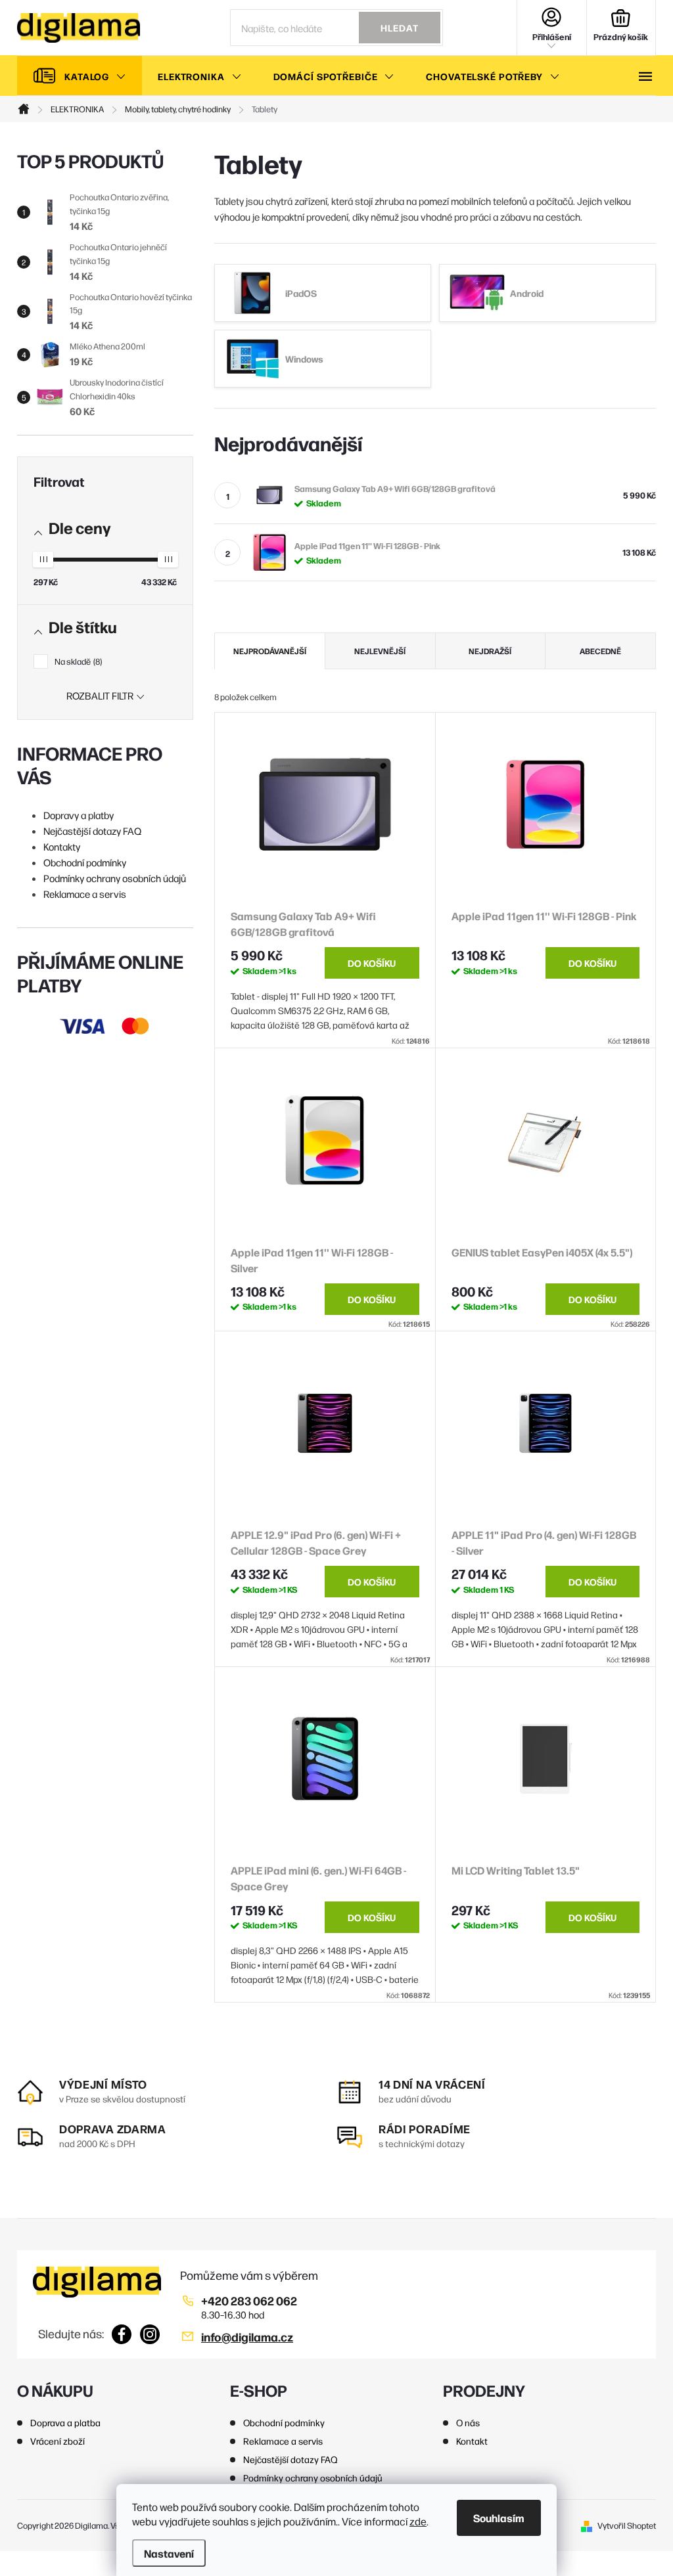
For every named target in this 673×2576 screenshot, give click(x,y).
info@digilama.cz (247, 2337)
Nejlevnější (380, 651)
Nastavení (169, 2553)
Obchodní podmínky (85, 862)
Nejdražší (490, 651)
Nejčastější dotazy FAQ (92, 831)
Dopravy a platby (79, 815)
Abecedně (600, 651)
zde (418, 2521)
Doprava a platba (65, 2422)
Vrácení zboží (58, 2441)
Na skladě (77, 661)
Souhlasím (499, 2518)
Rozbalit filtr (100, 695)
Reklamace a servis (85, 894)
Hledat (400, 28)
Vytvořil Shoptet (627, 2525)
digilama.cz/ (150, 2334)
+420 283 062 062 (249, 2300)
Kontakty (62, 846)
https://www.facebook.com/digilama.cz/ (122, 2334)
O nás (468, 2422)
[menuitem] (80, 76)
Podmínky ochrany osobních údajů (115, 878)
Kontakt (472, 2441)
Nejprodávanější (270, 651)
